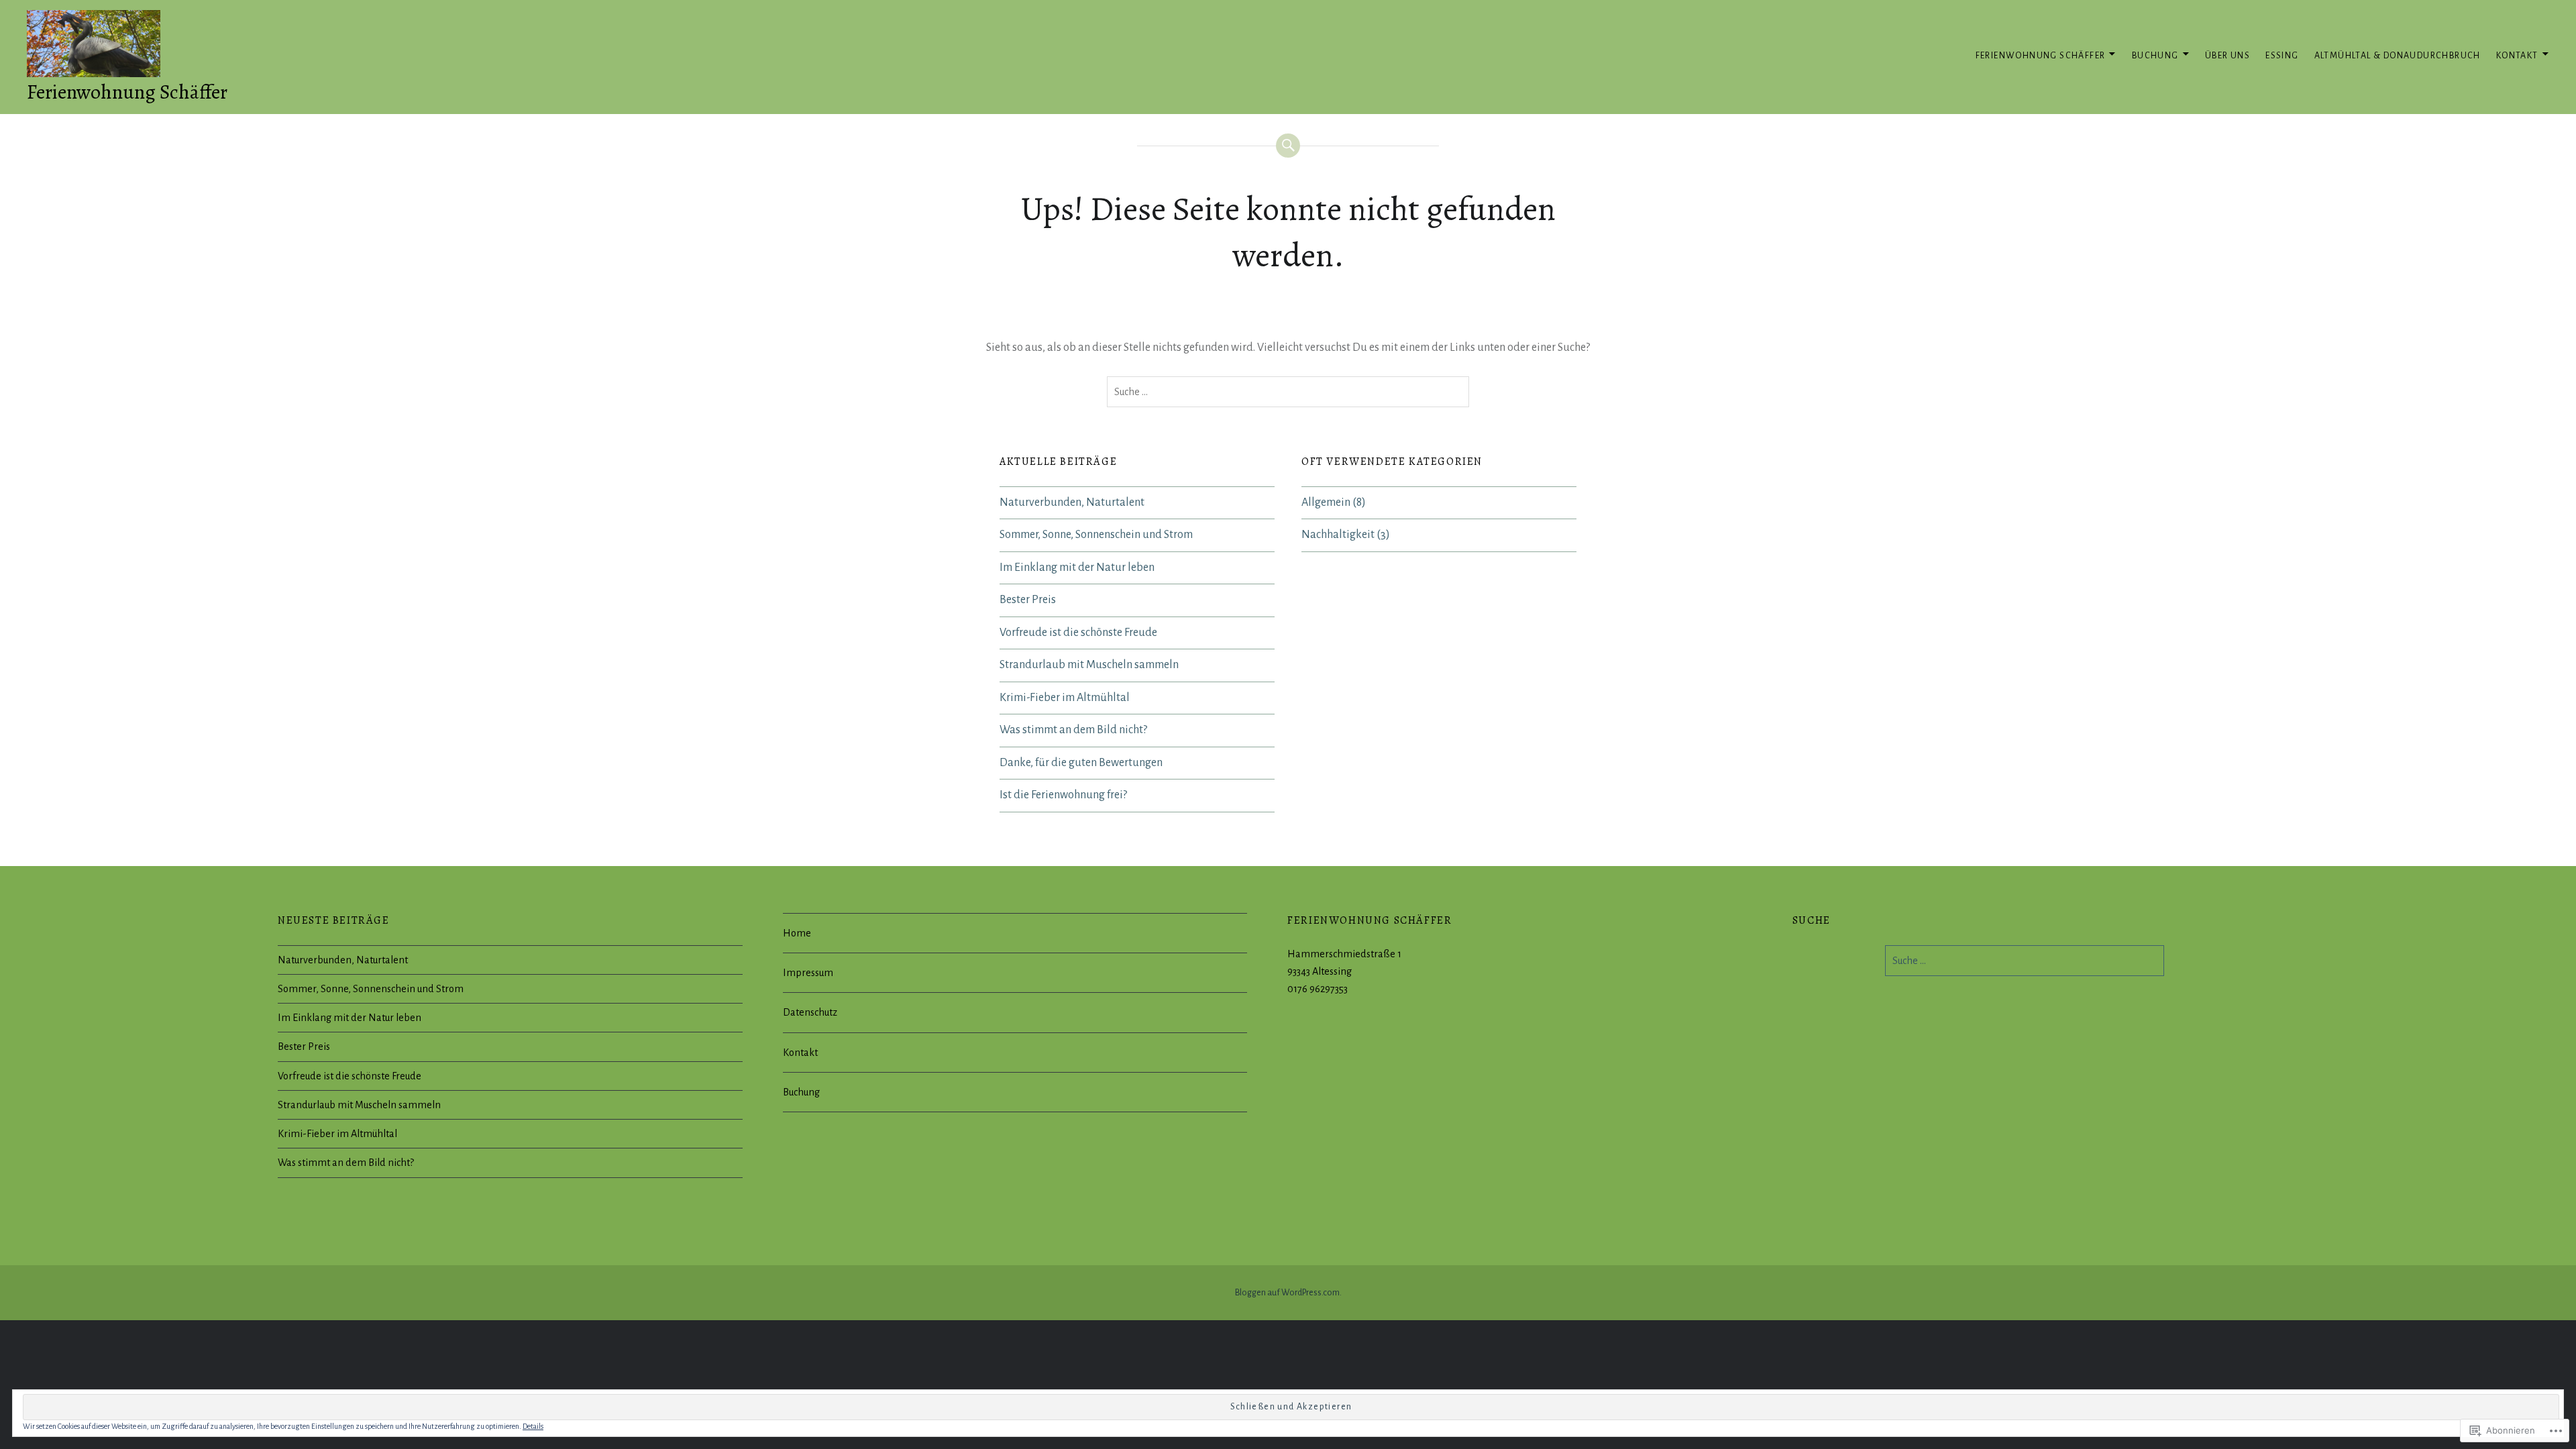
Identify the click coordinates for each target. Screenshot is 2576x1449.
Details (533, 1426)
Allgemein (1326, 502)
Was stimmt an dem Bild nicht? (1073, 730)
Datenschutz (810, 1012)
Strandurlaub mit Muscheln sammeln (1089, 665)
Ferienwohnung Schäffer (127, 92)
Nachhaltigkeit (1338, 535)
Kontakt (2517, 56)
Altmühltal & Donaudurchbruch (2398, 56)
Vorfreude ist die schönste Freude (1078, 633)
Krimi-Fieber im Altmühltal (1065, 698)
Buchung (2155, 56)
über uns (2228, 56)
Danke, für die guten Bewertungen (1081, 763)
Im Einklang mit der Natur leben (1077, 568)
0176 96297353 (1318, 989)
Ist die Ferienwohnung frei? (1063, 795)
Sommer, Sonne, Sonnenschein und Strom (1096, 535)
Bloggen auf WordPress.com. (1288, 1293)
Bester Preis (1028, 600)
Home (797, 933)
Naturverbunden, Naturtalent (1072, 502)
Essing (2282, 56)
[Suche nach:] (1288, 392)
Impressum (808, 973)
